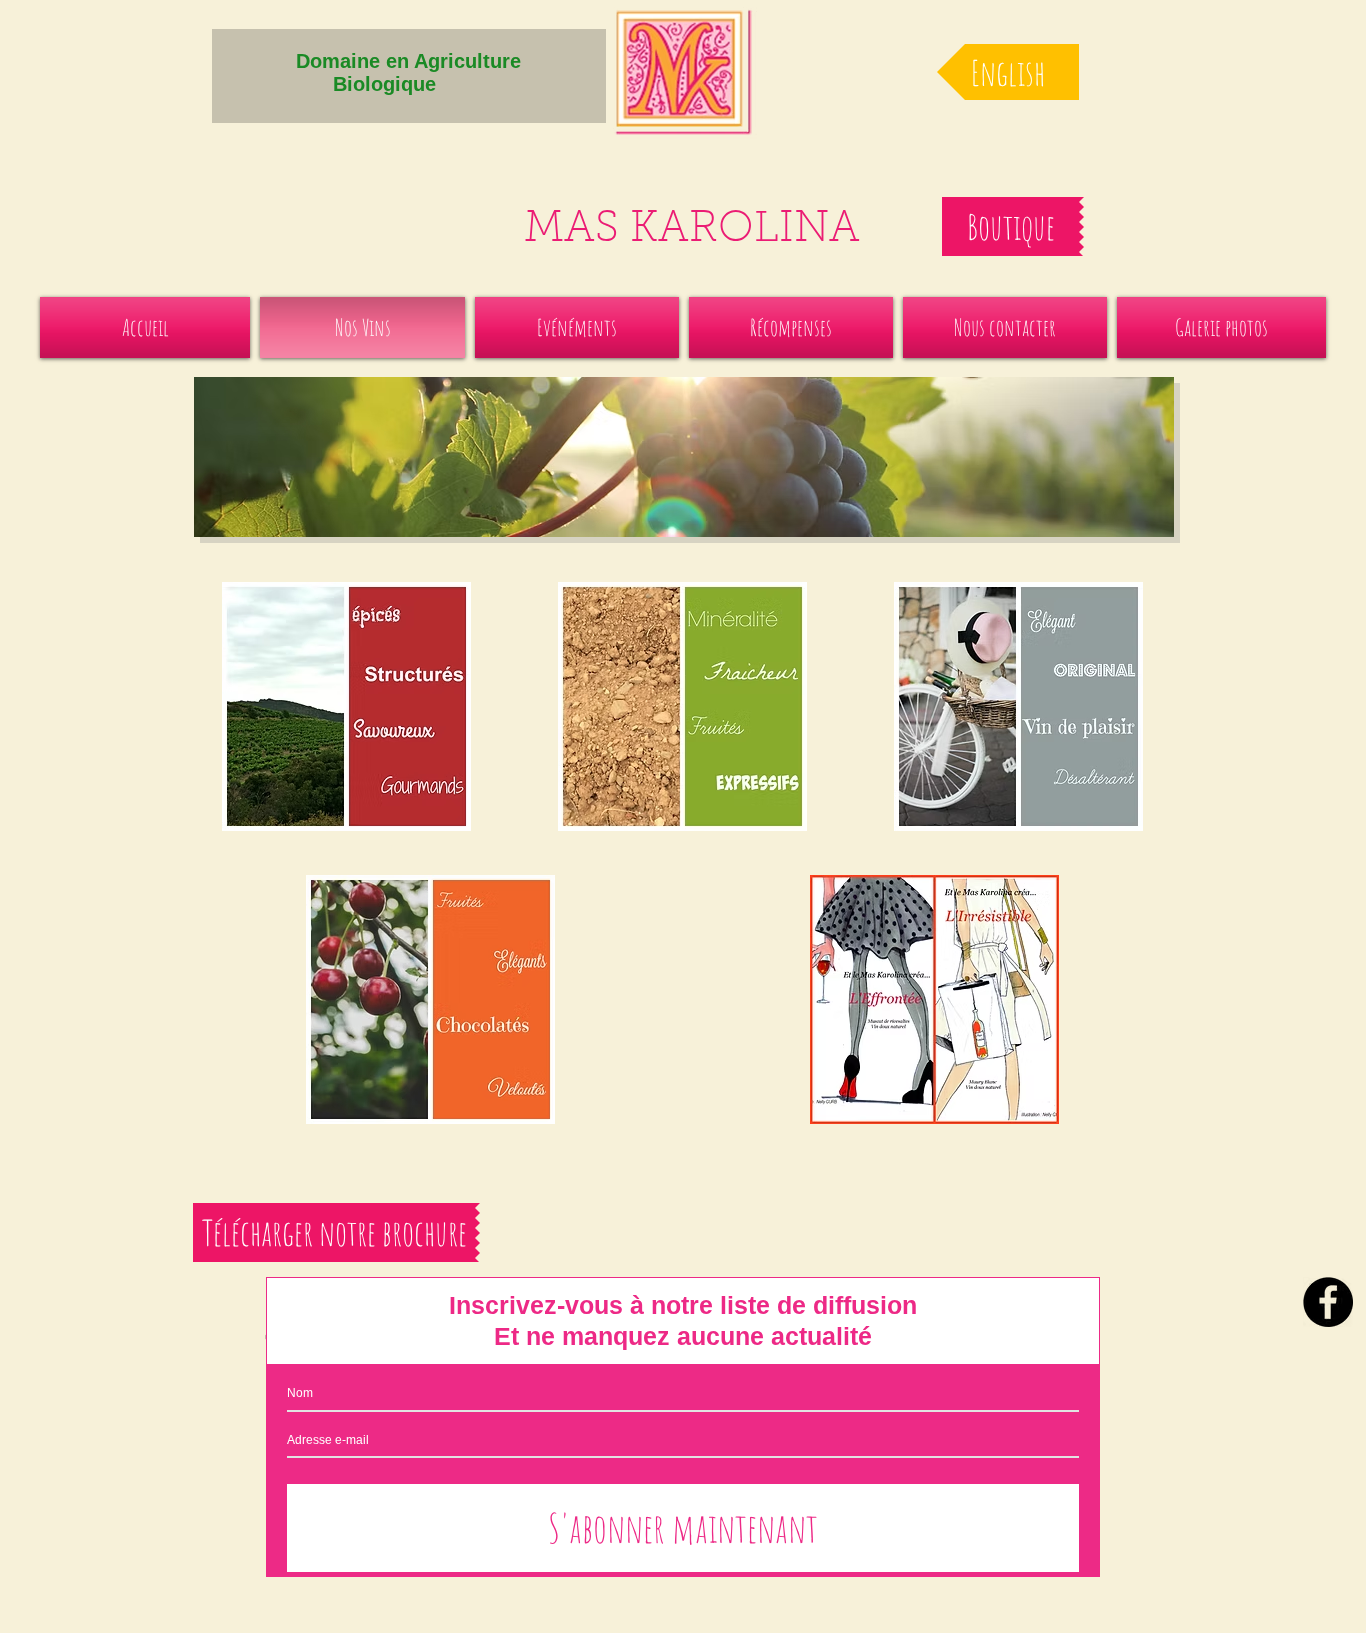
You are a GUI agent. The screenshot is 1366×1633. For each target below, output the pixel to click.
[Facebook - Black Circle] (1328, 1302)
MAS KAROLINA (692, 230)
